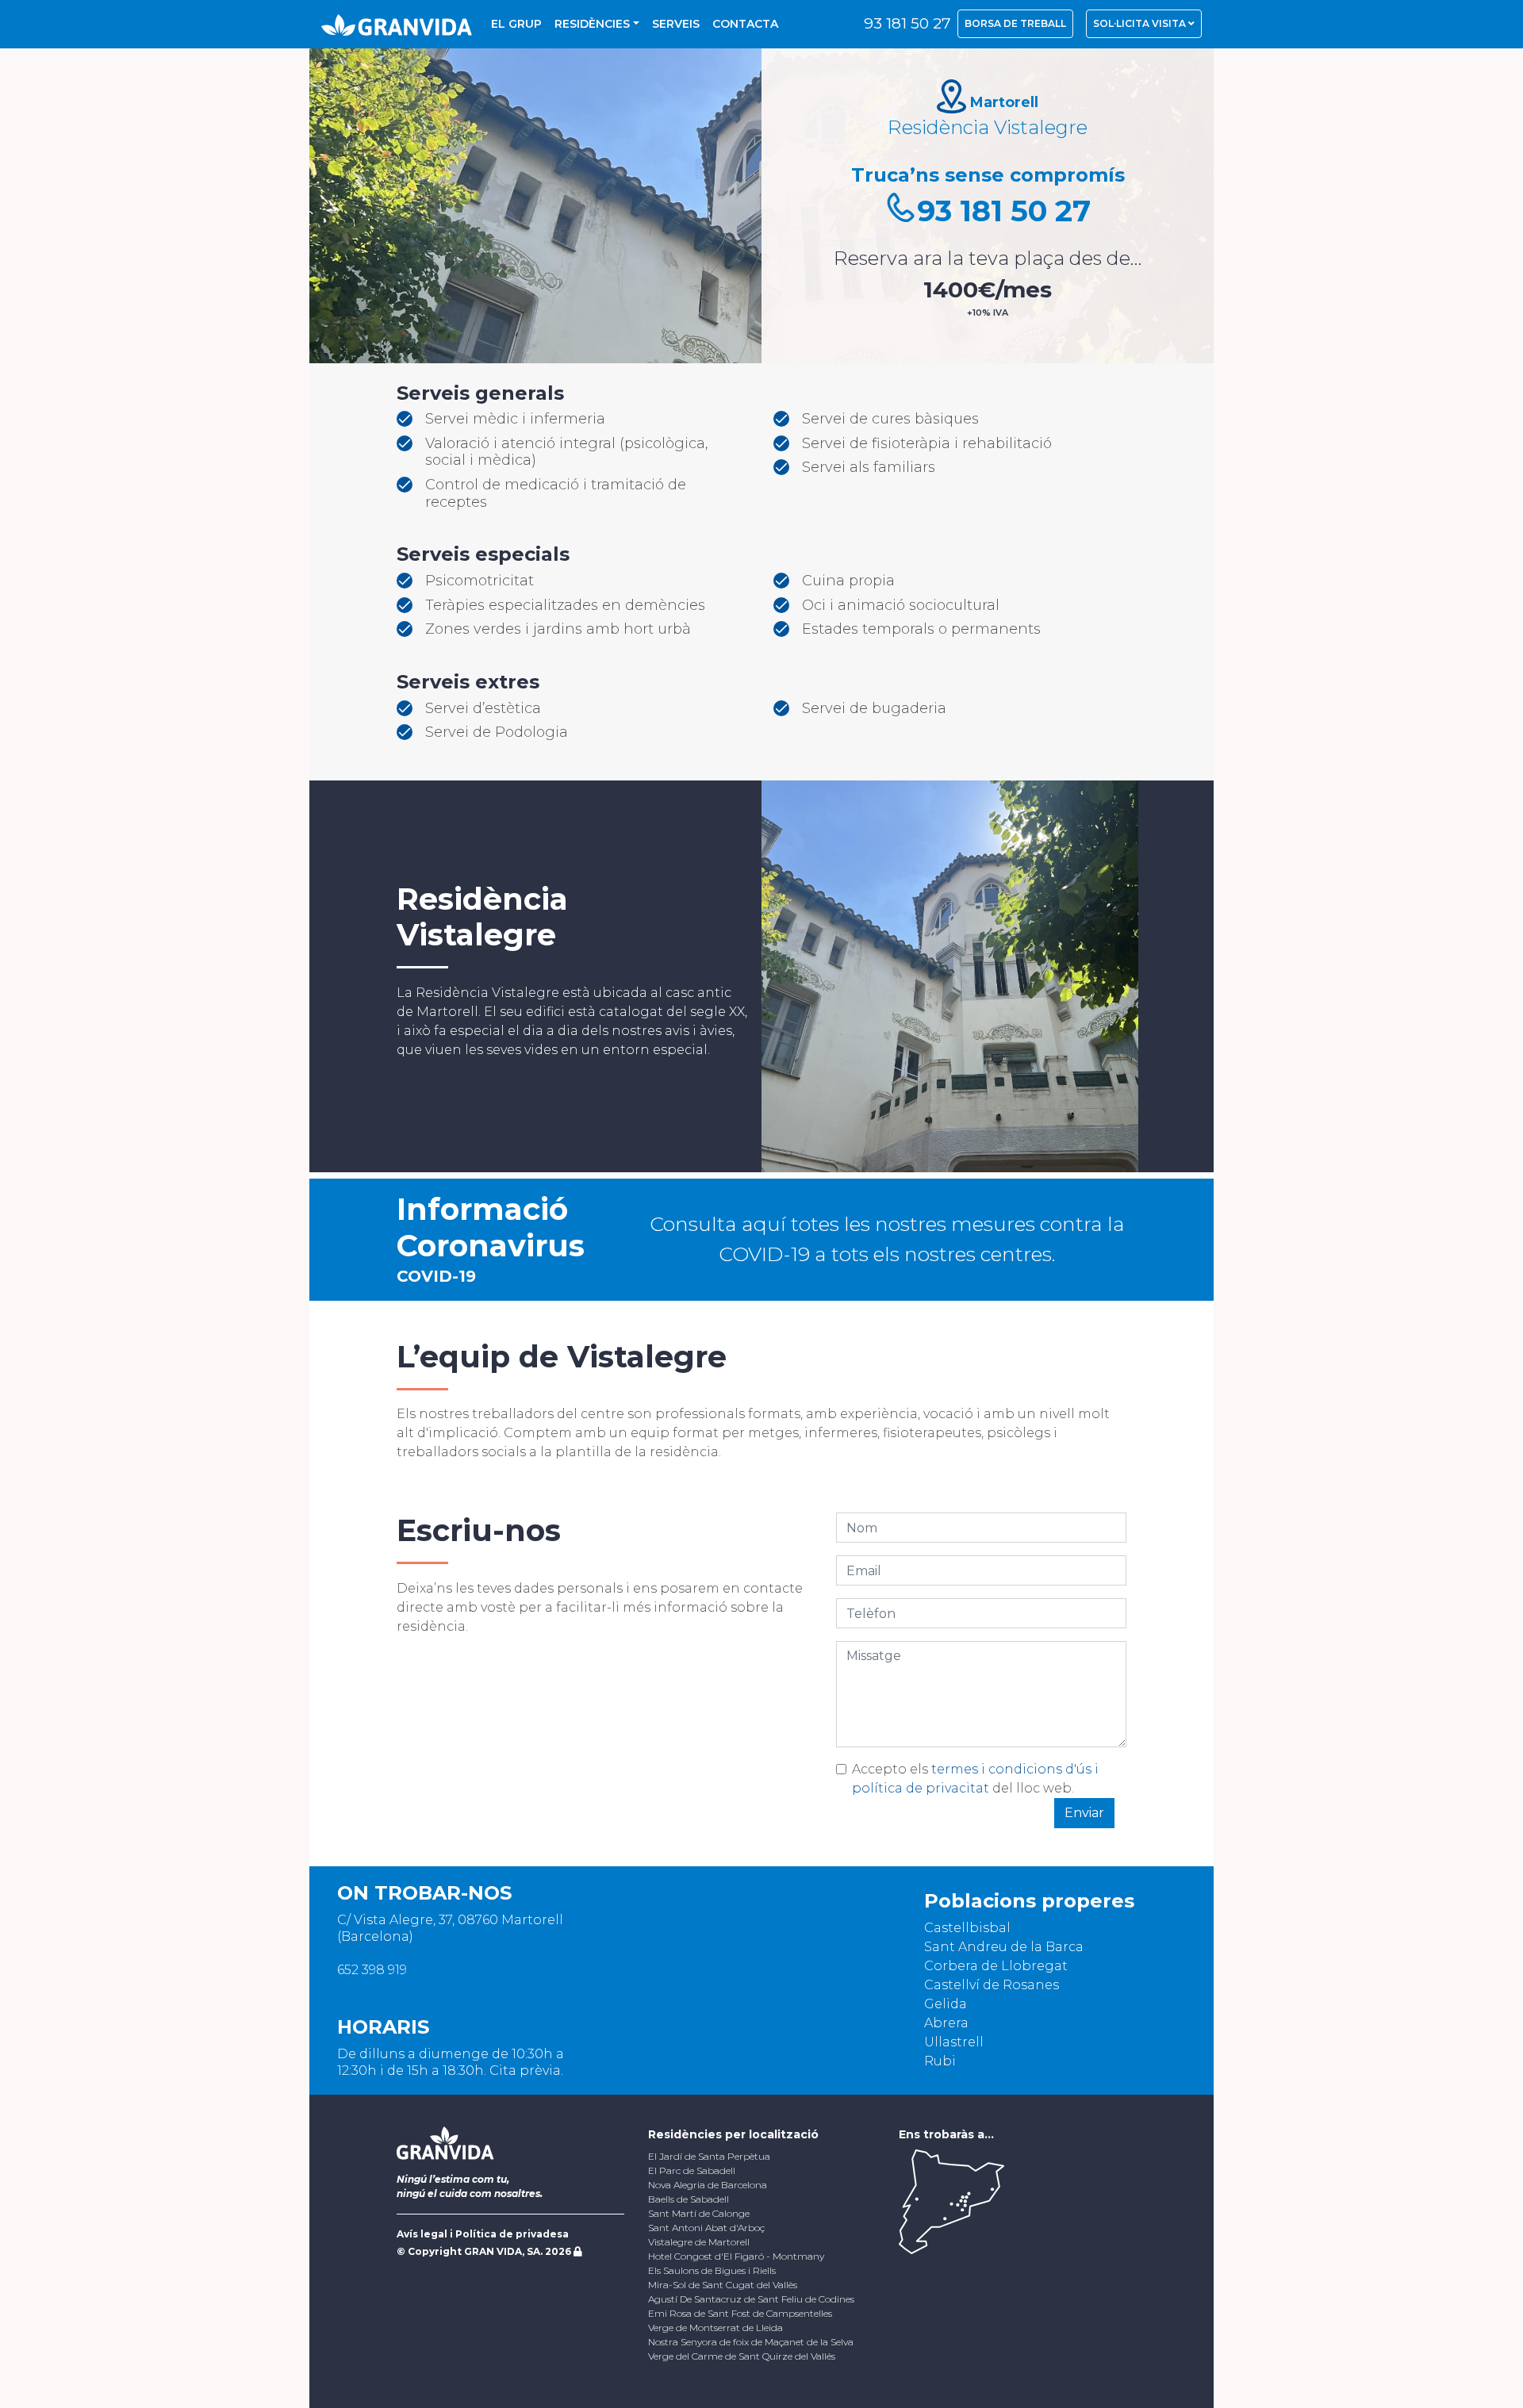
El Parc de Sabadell (692, 2170)
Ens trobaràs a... (946, 2134)
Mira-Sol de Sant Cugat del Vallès (723, 2285)
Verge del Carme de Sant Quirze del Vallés (742, 2356)
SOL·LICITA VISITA (1141, 23)
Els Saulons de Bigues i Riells (712, 2270)
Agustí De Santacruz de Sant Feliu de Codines (751, 2299)
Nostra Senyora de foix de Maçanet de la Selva (751, 2342)
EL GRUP (516, 24)
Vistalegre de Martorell (699, 2242)
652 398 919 (372, 1970)
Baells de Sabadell (689, 2199)
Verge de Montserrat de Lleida (715, 2327)
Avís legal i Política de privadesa (483, 2234)
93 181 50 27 (907, 23)
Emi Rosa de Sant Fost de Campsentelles (740, 2313)
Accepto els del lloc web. (975, 1779)
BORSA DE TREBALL (1015, 23)
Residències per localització (733, 2134)
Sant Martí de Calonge (699, 2213)
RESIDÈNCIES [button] (592, 24)
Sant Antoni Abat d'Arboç (706, 2228)
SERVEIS (676, 24)
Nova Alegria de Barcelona (708, 2185)
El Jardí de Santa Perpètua (709, 2156)
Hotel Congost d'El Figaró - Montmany (736, 2256)
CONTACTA (745, 24)
